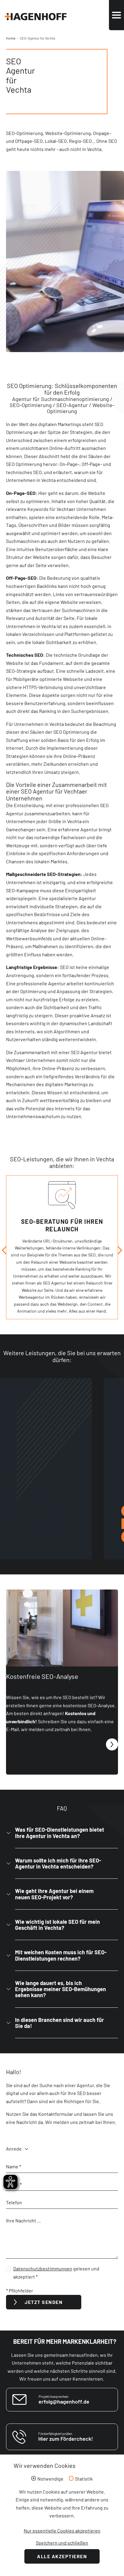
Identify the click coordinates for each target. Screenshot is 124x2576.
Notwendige (50, 2479)
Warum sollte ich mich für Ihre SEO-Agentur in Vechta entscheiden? (58, 1863)
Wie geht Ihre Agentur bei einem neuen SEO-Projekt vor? (54, 1894)
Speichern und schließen (62, 2543)
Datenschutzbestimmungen (43, 2268)
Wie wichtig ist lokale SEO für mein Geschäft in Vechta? (57, 1925)
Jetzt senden (44, 2302)
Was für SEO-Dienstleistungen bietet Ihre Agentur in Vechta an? (60, 1833)
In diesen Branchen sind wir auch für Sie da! (59, 2023)
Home (11, 38)
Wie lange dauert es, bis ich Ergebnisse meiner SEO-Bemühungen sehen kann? (60, 1989)
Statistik (84, 2479)
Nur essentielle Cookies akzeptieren (62, 2531)
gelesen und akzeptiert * (56, 2273)
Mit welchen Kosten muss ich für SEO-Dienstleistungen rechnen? (61, 1955)
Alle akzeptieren (62, 2556)
